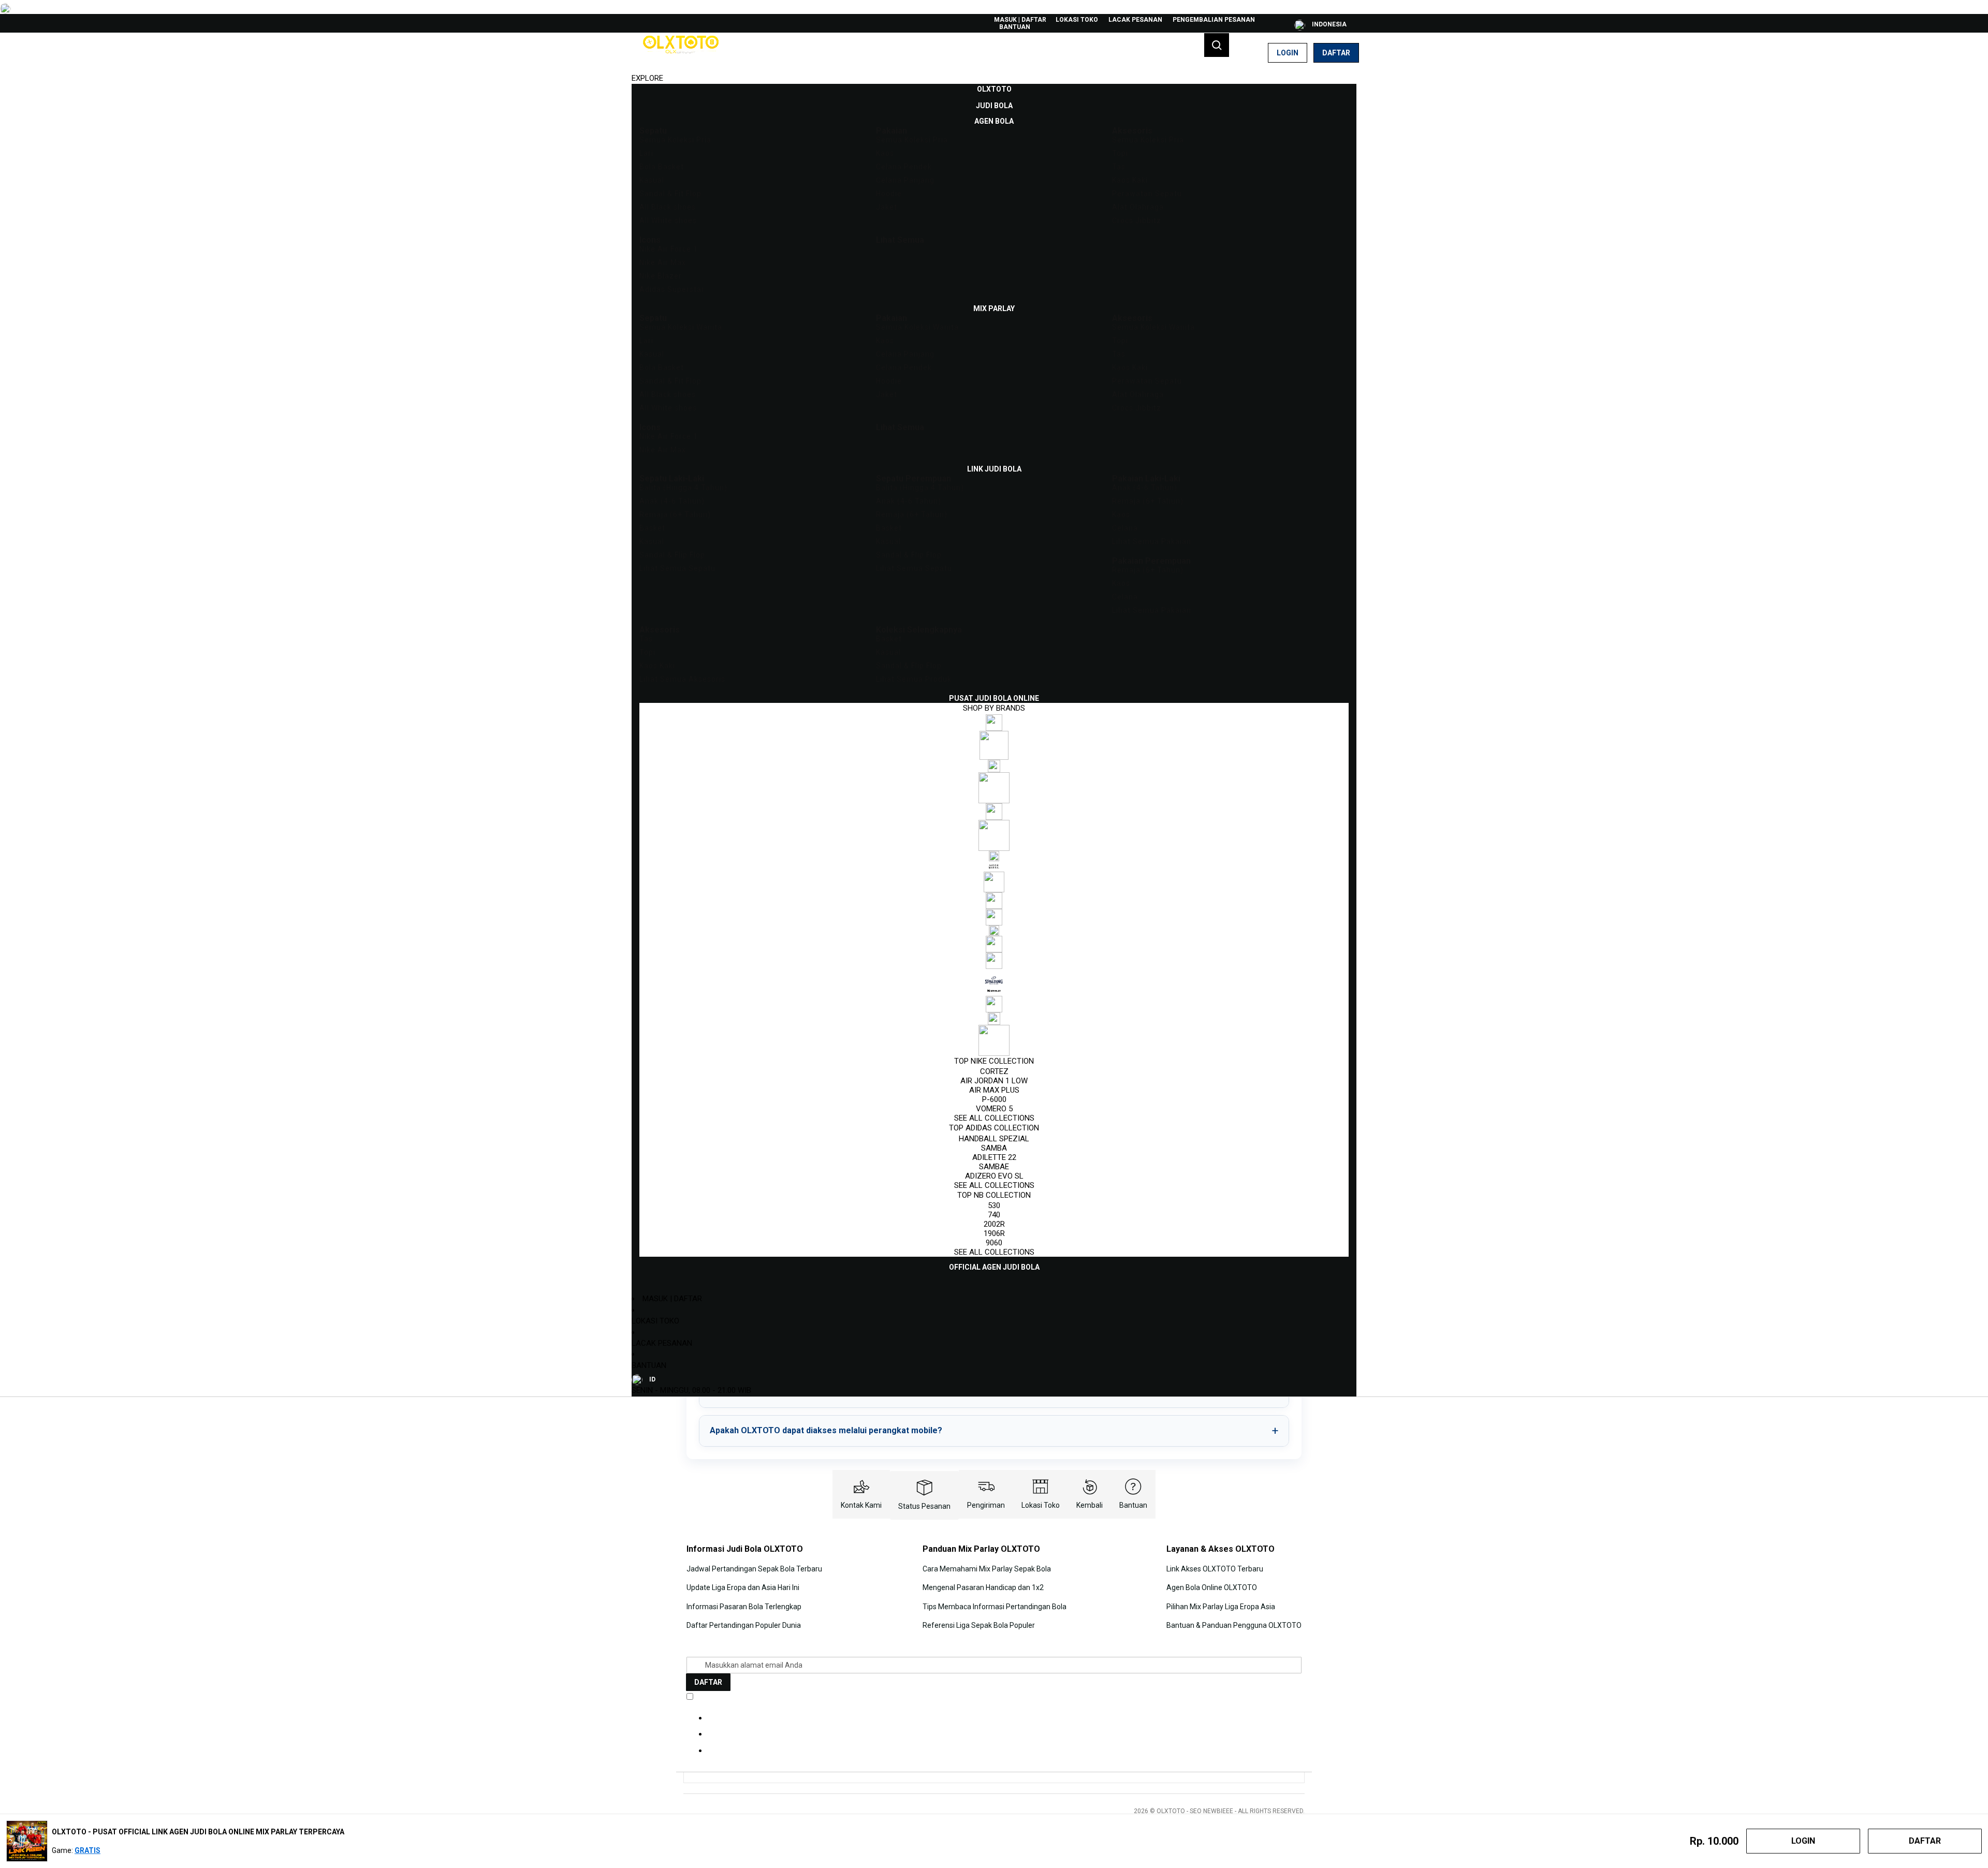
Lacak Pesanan (1135, 20)
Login (1288, 53)
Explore (647, 78)
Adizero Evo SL (994, 1176)
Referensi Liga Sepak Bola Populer (979, 1625)
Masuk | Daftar (1020, 20)
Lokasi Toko (1077, 20)
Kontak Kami (861, 1505)
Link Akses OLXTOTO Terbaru (1215, 1569)
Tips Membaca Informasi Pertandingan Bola (995, 1607)
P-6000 (994, 1099)
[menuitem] (994, 89)
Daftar (1336, 53)
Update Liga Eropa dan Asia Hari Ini (743, 1587)
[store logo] (681, 53)
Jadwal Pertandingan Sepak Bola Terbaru (754, 1569)
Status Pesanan (924, 1506)
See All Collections (994, 1118)
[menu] (994, 678)
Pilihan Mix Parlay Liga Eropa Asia (1221, 1607)
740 (994, 1215)
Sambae (994, 1167)
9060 (994, 1243)
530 (994, 1205)
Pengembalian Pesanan (1214, 20)
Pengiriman (986, 1505)
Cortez (994, 1071)
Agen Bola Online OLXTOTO (1212, 1587)
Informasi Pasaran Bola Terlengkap (744, 1607)
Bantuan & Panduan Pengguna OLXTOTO (1234, 1625)
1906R (994, 1233)
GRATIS (87, 1850)
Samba (994, 1148)
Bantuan (1015, 27)
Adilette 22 (994, 1157)
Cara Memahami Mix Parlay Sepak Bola (987, 1569)
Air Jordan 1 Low (994, 1081)
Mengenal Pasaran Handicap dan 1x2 (983, 1587)
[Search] (1217, 45)
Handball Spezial (994, 1139)
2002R (994, 1224)
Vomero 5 (994, 1109)
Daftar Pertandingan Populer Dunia (744, 1625)
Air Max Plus (994, 1090)
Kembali (1090, 1505)
